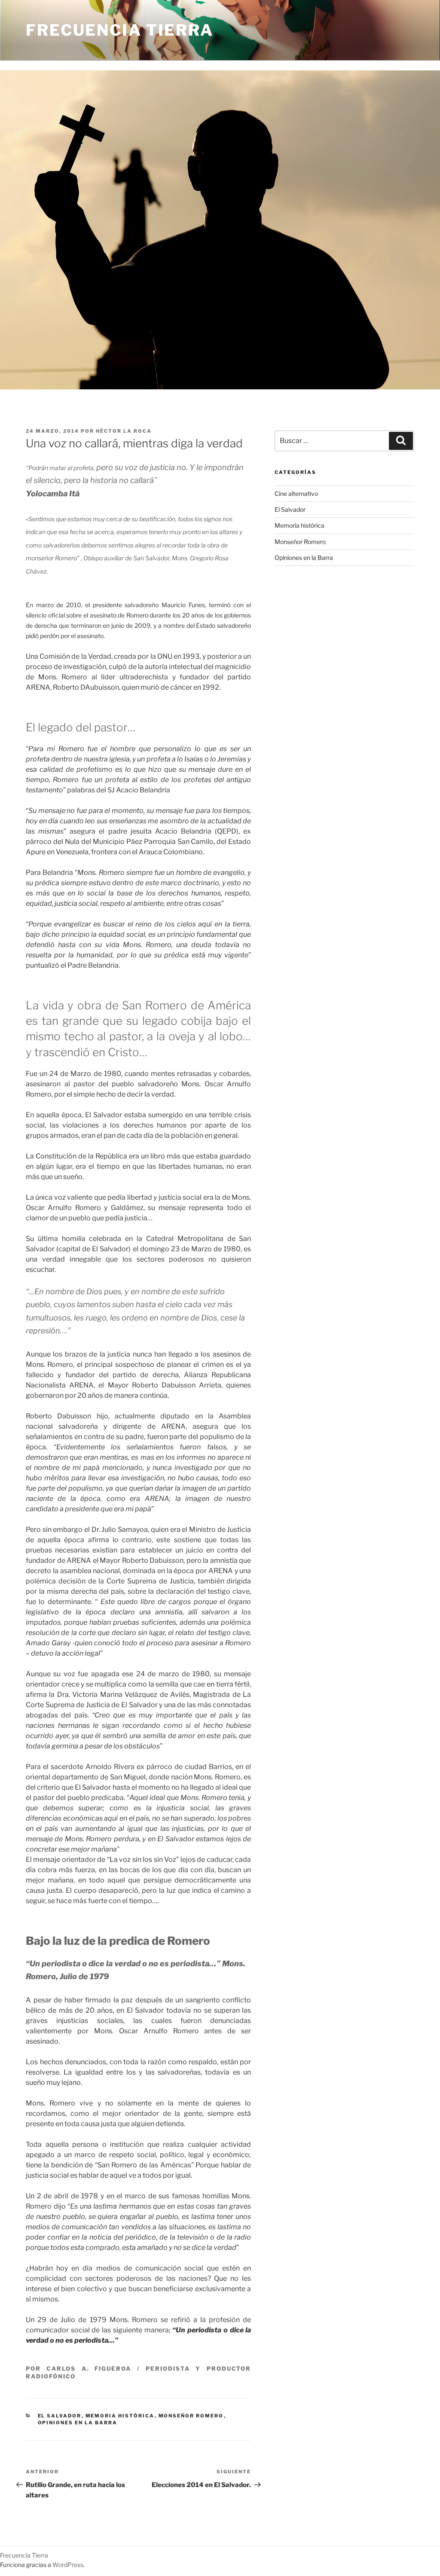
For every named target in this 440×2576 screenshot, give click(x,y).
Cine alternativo (296, 494)
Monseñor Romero (191, 2416)
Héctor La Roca (124, 431)
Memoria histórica (120, 2416)
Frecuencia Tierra (120, 30)
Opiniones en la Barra (78, 2423)
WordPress (68, 2565)
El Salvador (60, 2416)
